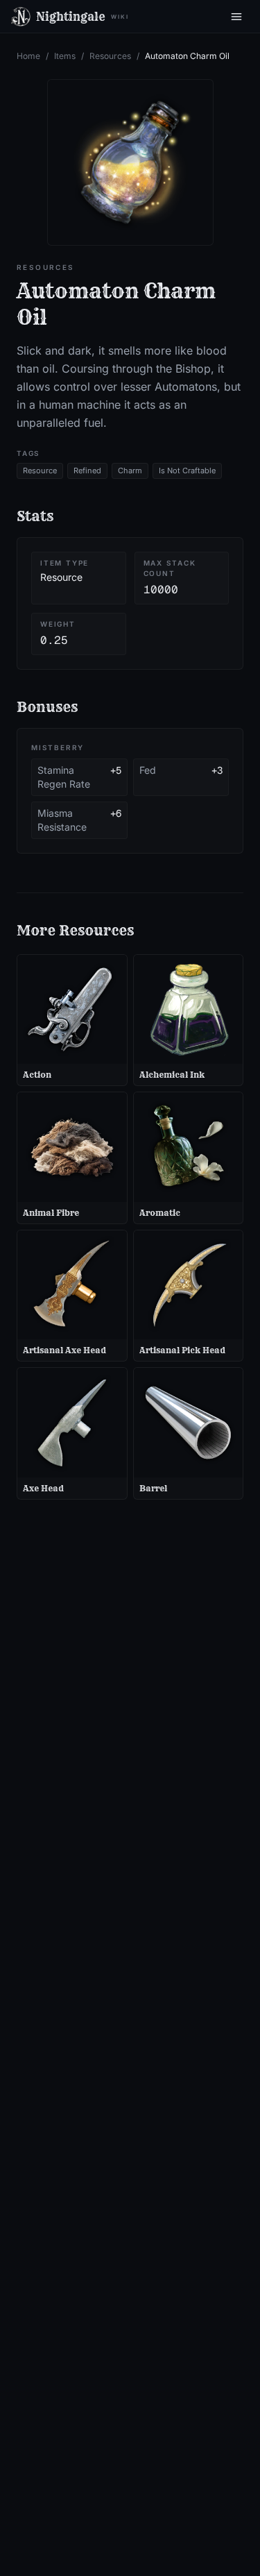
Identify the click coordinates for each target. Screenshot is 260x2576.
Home (28, 56)
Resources (110, 56)
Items (65, 56)
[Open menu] (236, 17)
